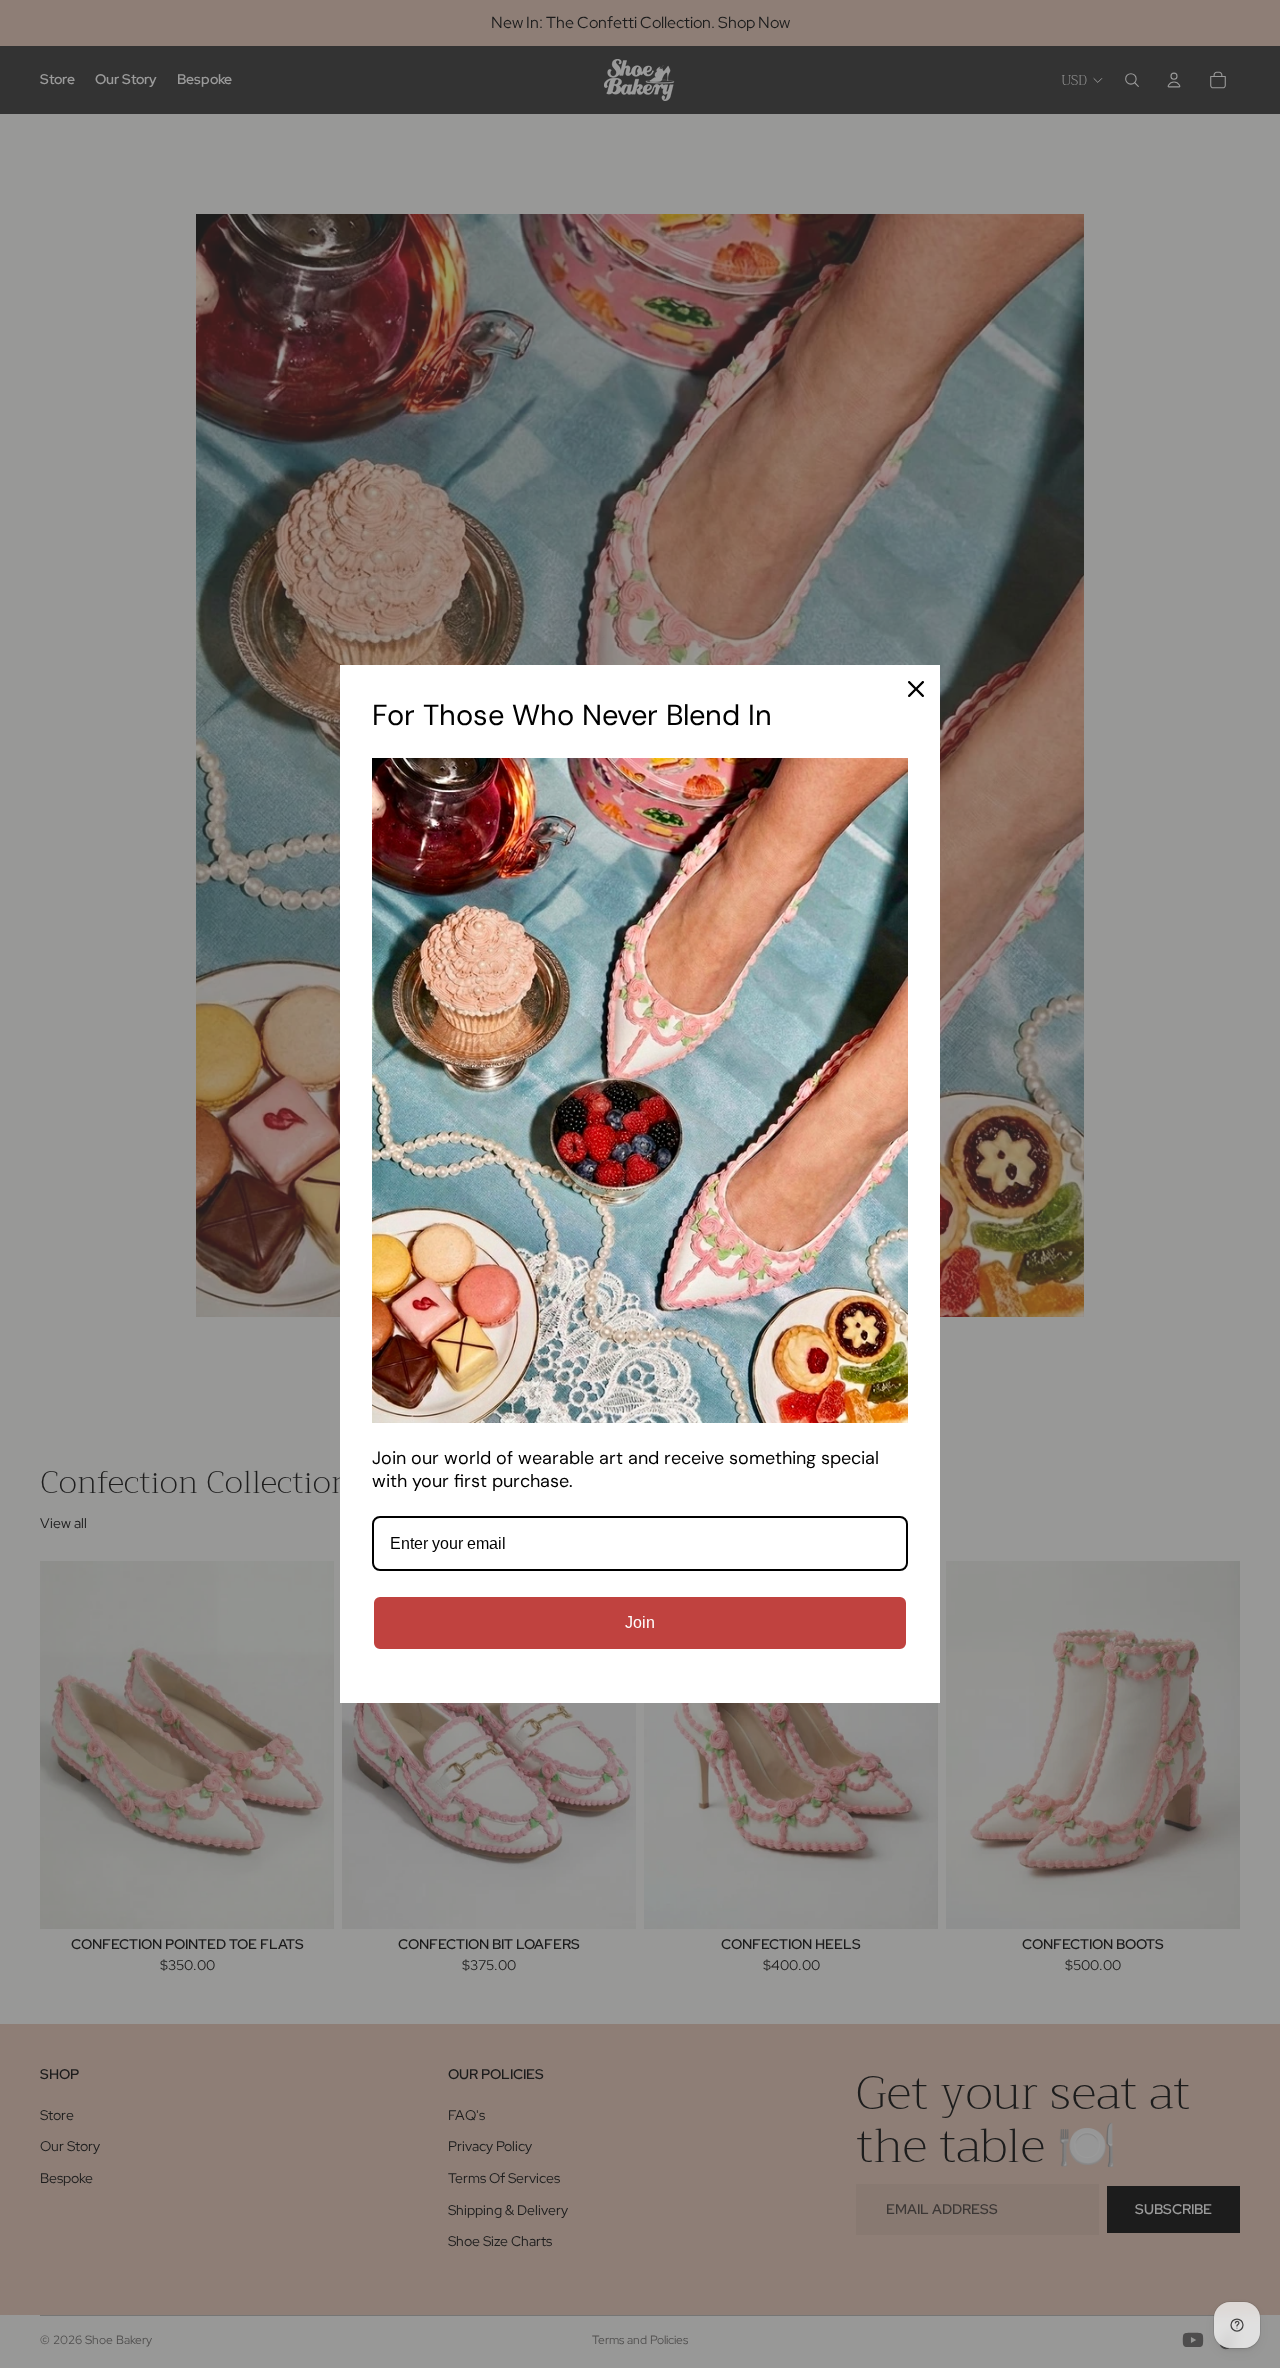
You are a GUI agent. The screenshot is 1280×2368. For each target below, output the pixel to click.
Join (640, 1622)
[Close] (916, 689)
